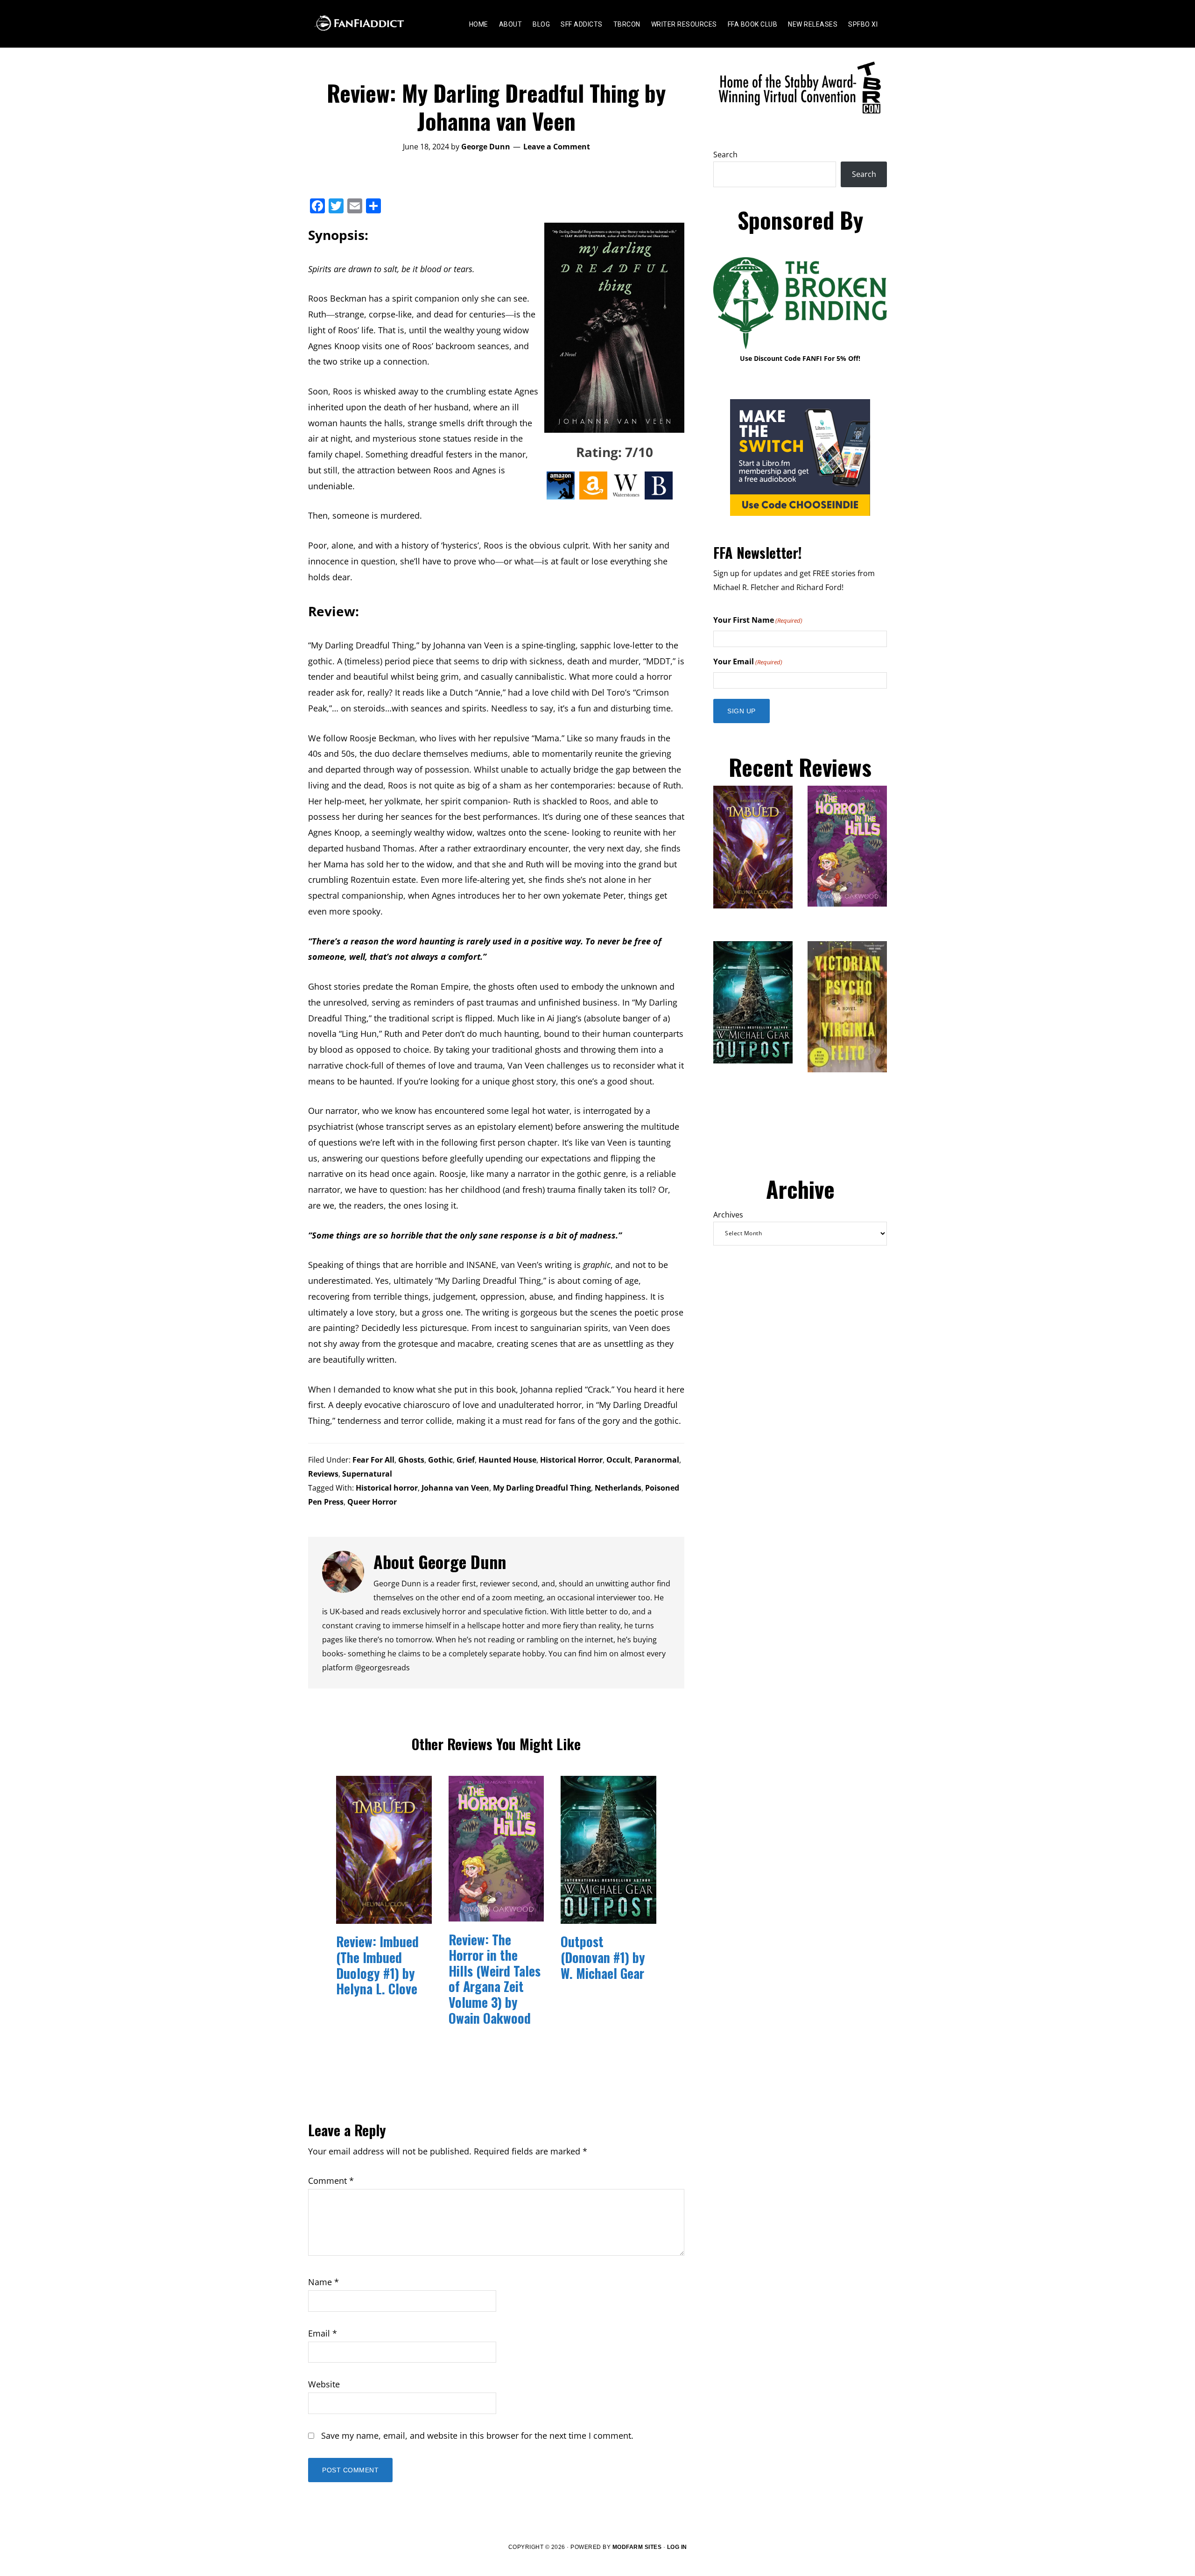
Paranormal (657, 1460)
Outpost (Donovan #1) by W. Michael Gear (603, 1957)
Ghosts (411, 1460)
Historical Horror (571, 1460)
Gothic (440, 1460)
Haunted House (507, 1460)
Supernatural (367, 1474)
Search (725, 155)
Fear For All (373, 1460)
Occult (619, 1460)
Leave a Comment (557, 147)
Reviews (323, 1474)
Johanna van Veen (455, 1488)
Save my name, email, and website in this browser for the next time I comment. (477, 2435)
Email (323, 2333)
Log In (677, 2547)
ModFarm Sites (637, 2547)
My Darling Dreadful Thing (542, 1488)
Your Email (748, 662)
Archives (728, 1215)
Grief (466, 1460)
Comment (331, 2181)
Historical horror (387, 1488)
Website (324, 2384)
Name (323, 2282)
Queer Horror (372, 1502)
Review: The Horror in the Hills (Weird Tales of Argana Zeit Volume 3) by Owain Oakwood (495, 1979)
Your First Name (758, 620)
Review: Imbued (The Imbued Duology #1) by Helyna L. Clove (377, 1965)
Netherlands (618, 1488)
